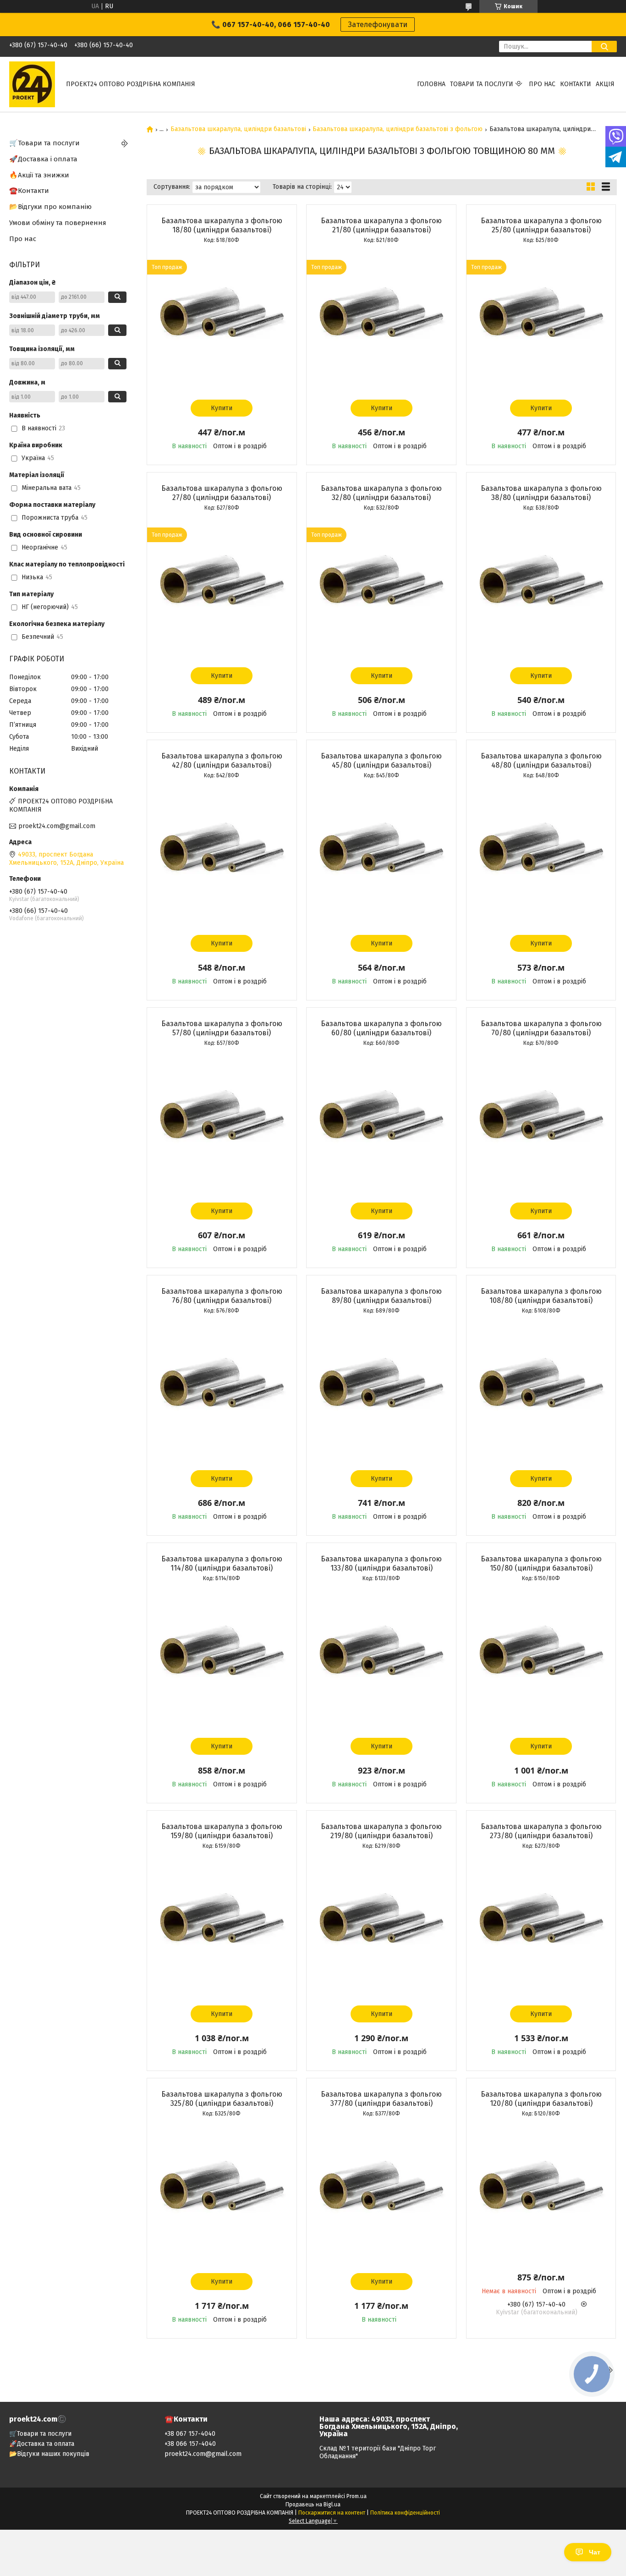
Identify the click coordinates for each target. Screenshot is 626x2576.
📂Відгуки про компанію (50, 207)
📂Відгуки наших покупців (49, 2454)
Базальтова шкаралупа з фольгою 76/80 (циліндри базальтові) (222, 1296)
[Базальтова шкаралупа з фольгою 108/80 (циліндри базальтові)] (541, 1390)
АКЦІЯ (605, 84)
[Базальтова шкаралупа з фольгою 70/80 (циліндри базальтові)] (541, 1122)
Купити (222, 408)
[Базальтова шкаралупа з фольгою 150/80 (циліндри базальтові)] (541, 1658)
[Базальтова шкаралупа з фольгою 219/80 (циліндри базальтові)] (381, 1925)
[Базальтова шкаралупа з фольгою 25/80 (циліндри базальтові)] (541, 319)
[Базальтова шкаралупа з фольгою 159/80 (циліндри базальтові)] (222, 1925)
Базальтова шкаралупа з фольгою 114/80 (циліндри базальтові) (222, 1563)
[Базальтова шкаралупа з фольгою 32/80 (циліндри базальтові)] (381, 587)
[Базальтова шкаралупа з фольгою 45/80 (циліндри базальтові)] (381, 855)
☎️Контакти (29, 191)
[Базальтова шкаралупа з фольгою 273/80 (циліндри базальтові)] (541, 1925)
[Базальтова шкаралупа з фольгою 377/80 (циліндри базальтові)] (381, 2193)
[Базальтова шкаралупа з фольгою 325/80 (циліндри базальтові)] (222, 2193)
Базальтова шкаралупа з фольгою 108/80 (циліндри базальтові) (541, 1296)
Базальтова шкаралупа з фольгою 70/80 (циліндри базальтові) (541, 1028)
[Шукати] (604, 47)
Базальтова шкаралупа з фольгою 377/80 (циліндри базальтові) (381, 2099)
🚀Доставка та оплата (42, 2444)
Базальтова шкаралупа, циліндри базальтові (238, 129)
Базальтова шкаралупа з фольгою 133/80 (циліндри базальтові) (381, 1563)
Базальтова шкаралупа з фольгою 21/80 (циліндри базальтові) (381, 225)
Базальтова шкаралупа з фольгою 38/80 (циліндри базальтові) (541, 493)
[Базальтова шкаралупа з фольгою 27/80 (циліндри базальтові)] (222, 587)
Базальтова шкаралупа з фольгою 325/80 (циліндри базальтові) (222, 2099)
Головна (431, 84)
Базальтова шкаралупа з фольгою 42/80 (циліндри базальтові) (222, 761)
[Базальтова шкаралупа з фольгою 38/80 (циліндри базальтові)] (541, 587)
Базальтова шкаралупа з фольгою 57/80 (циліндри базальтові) (222, 1028)
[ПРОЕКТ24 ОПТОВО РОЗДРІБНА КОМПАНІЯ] (32, 84)
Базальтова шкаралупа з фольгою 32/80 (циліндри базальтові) (381, 493)
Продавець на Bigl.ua (313, 2505)
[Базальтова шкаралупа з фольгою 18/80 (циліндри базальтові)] (222, 319)
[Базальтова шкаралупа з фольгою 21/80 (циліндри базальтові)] (381, 319)
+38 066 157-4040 (190, 2444)
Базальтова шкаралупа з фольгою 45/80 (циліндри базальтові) (381, 761)
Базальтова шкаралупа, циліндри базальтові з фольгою (398, 129)
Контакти (576, 84)
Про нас (542, 84)
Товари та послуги (482, 84)
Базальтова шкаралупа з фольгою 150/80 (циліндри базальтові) (541, 1563)
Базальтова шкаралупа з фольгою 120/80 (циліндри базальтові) (541, 2099)
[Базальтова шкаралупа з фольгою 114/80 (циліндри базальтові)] (222, 1658)
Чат (595, 2552)
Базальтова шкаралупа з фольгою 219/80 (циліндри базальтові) (381, 1831)
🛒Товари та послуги (44, 143)
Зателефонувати (378, 25)
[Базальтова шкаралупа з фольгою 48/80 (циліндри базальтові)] (541, 855)
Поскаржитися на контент (332, 2513)
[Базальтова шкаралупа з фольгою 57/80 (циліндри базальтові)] (222, 1122)
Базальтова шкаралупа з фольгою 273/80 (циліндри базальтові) (541, 1831)
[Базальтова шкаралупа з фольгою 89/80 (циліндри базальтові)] (381, 1390)
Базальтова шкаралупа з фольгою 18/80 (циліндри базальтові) (222, 225)
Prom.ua (357, 2496)
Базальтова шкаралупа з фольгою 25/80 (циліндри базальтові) (541, 225)
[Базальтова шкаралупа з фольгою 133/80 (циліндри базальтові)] (381, 1658)
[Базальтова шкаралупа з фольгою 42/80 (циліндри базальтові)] (222, 855)
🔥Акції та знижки (39, 175)
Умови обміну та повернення (58, 223)
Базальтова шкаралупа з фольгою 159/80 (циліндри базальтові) (222, 1831)
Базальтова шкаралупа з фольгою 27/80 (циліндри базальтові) (222, 493)
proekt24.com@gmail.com (57, 826)
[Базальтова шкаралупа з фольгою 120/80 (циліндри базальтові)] (541, 2193)
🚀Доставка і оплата (43, 159)
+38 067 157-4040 (190, 2434)
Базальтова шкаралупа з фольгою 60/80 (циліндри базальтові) (381, 1028)
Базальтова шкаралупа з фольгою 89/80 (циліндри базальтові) (381, 1296)
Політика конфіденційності (405, 2513)
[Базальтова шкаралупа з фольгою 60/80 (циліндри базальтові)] (381, 1122)
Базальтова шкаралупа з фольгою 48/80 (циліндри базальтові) (541, 761)
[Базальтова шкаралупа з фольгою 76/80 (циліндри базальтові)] (222, 1390)
